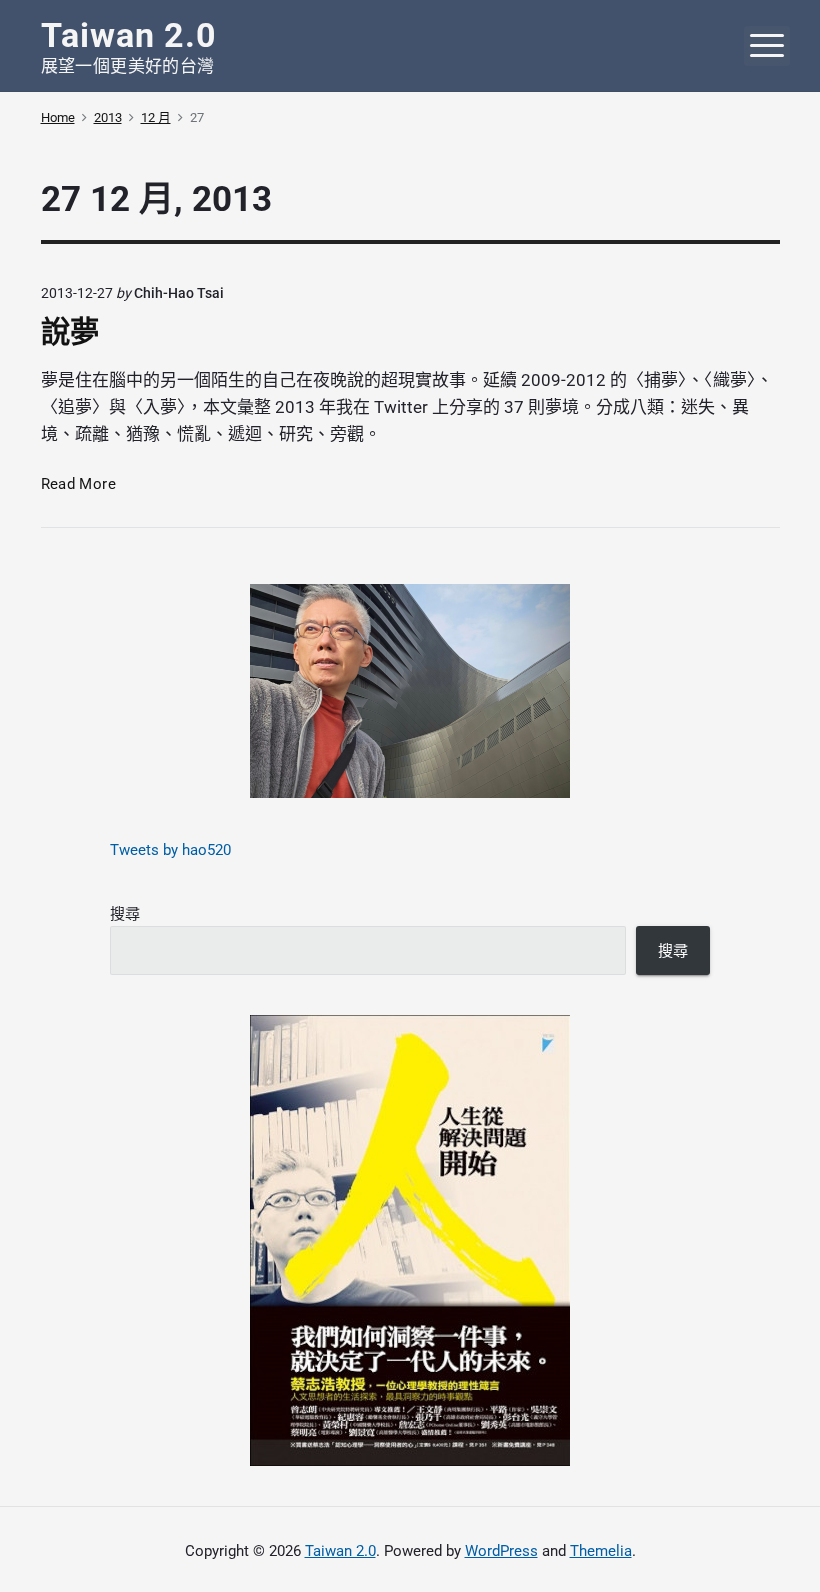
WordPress (501, 1551)
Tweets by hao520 (170, 850)
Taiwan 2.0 (340, 1551)
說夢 (70, 332)
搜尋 (125, 914)
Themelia (601, 1551)
